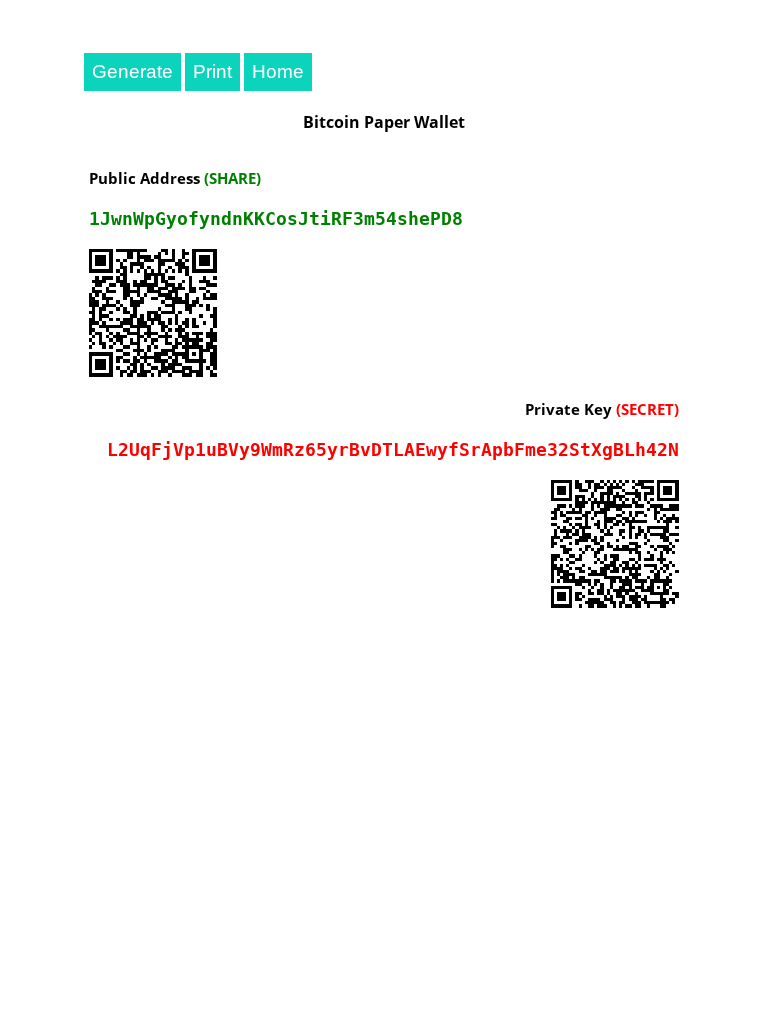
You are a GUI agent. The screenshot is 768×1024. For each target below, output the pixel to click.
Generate (132, 71)
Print (212, 71)
